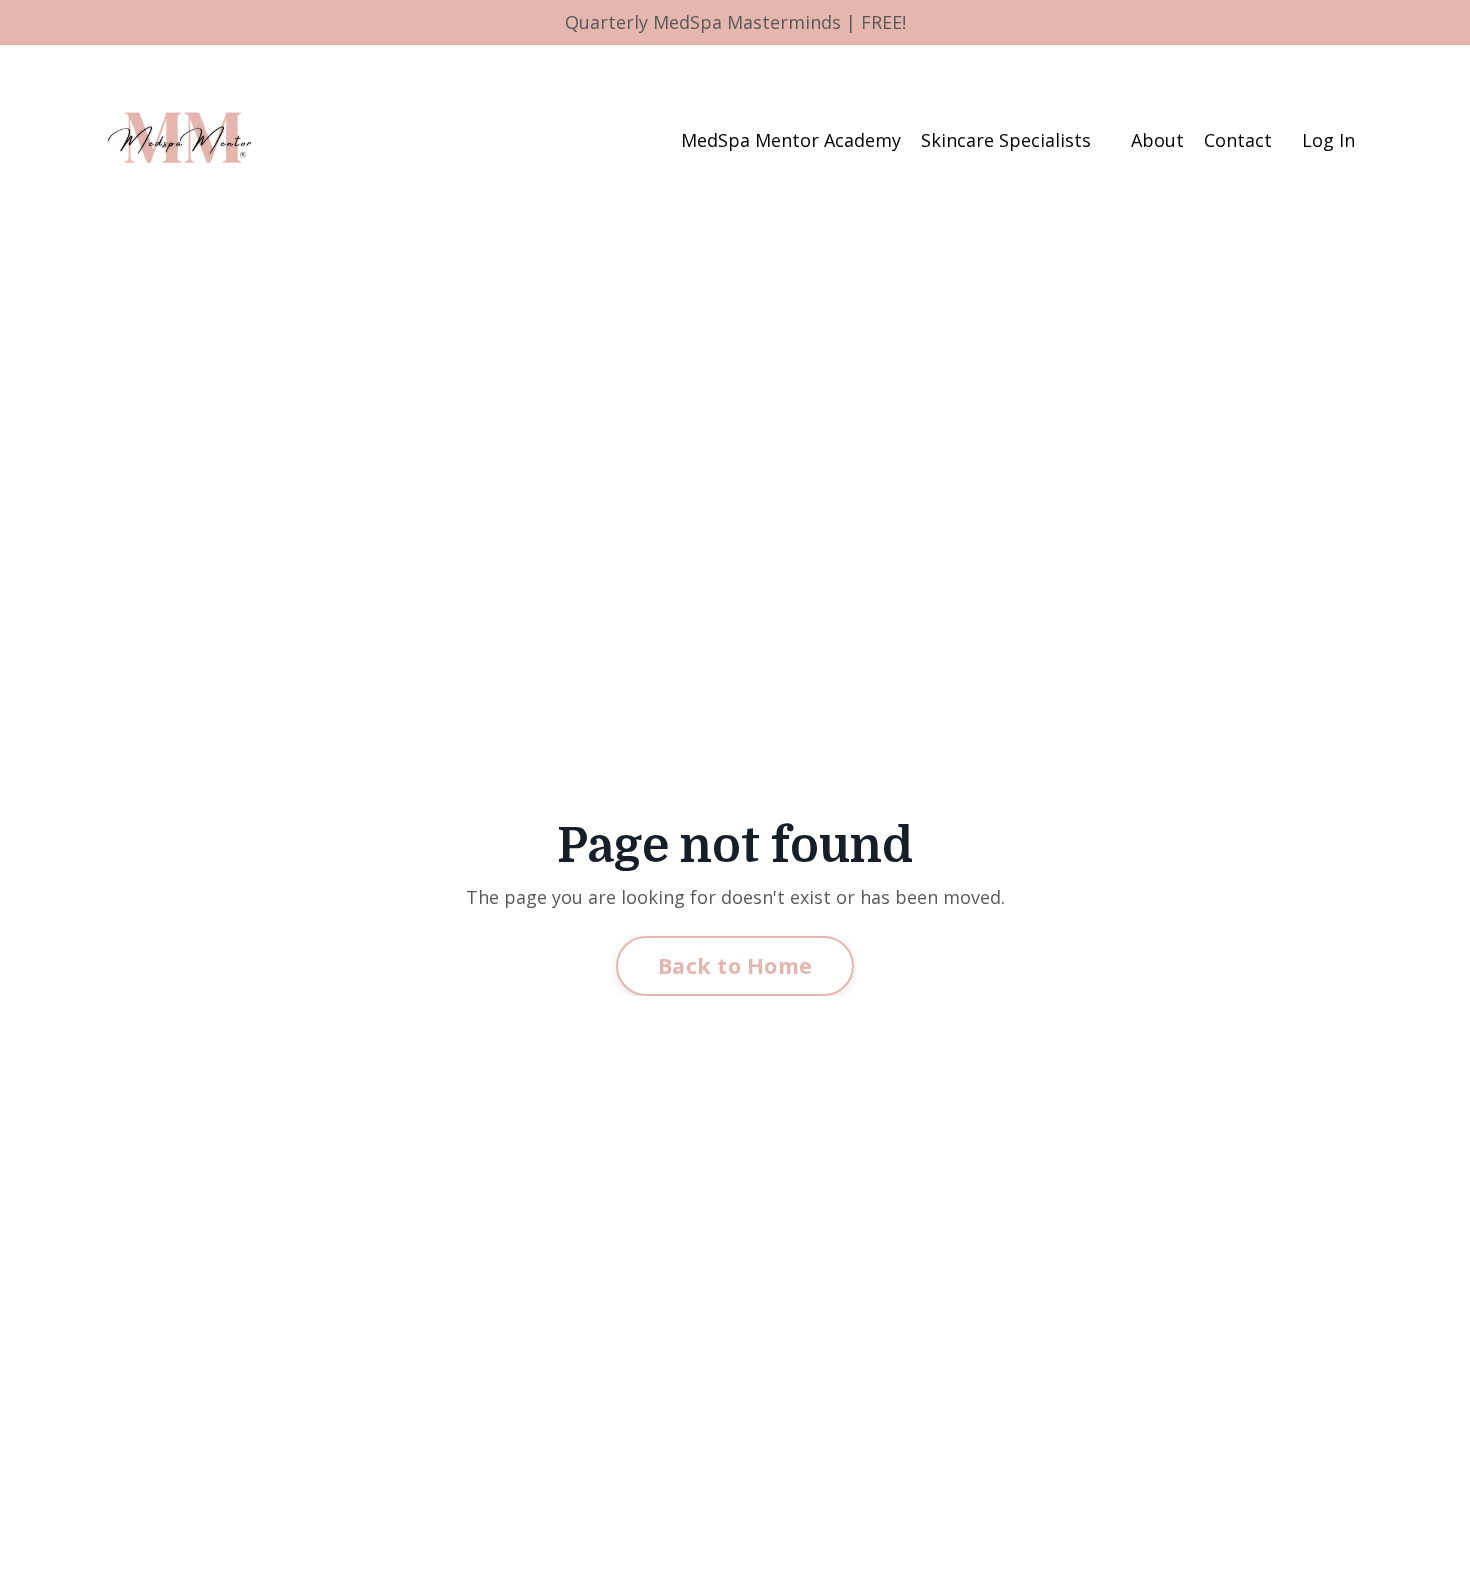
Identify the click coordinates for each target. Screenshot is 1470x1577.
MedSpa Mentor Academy (791, 140)
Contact (1238, 140)
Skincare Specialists (1006, 140)
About (1157, 140)
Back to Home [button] (735, 965)
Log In (1328, 140)
